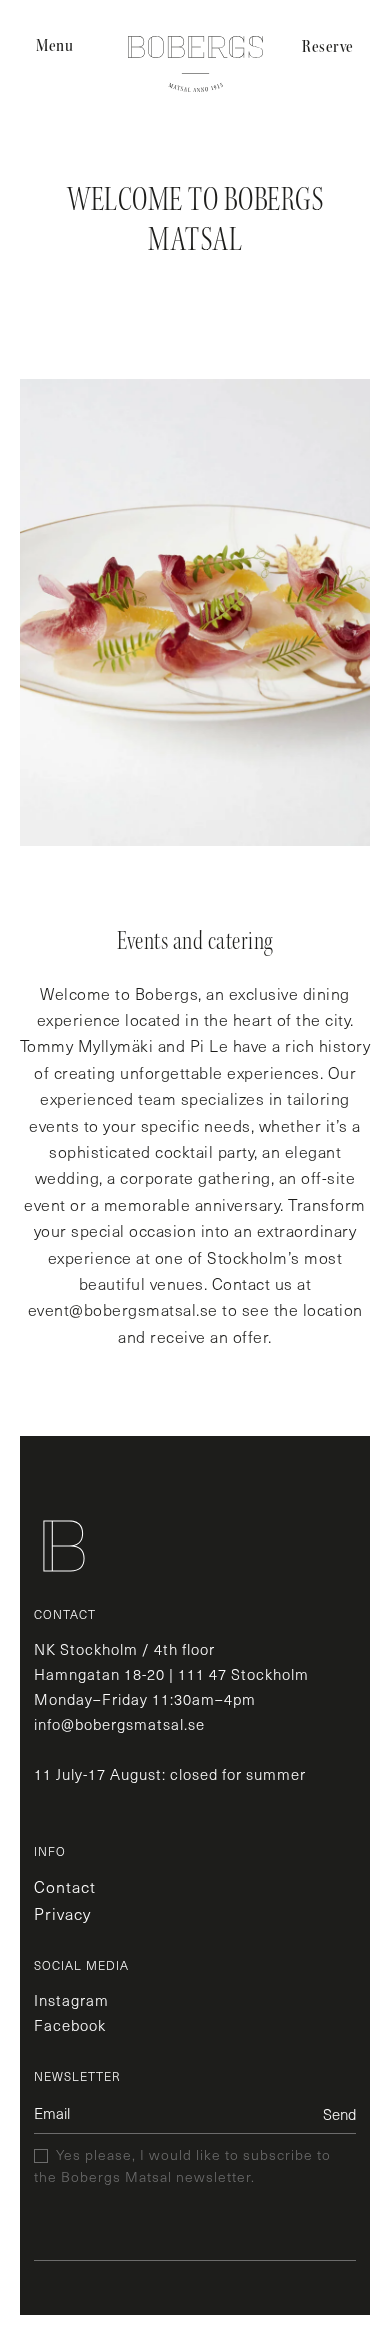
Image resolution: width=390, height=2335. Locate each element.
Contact (65, 1886)
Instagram (71, 2000)
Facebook (70, 2025)
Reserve (328, 46)
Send (339, 2114)
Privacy (62, 1913)
